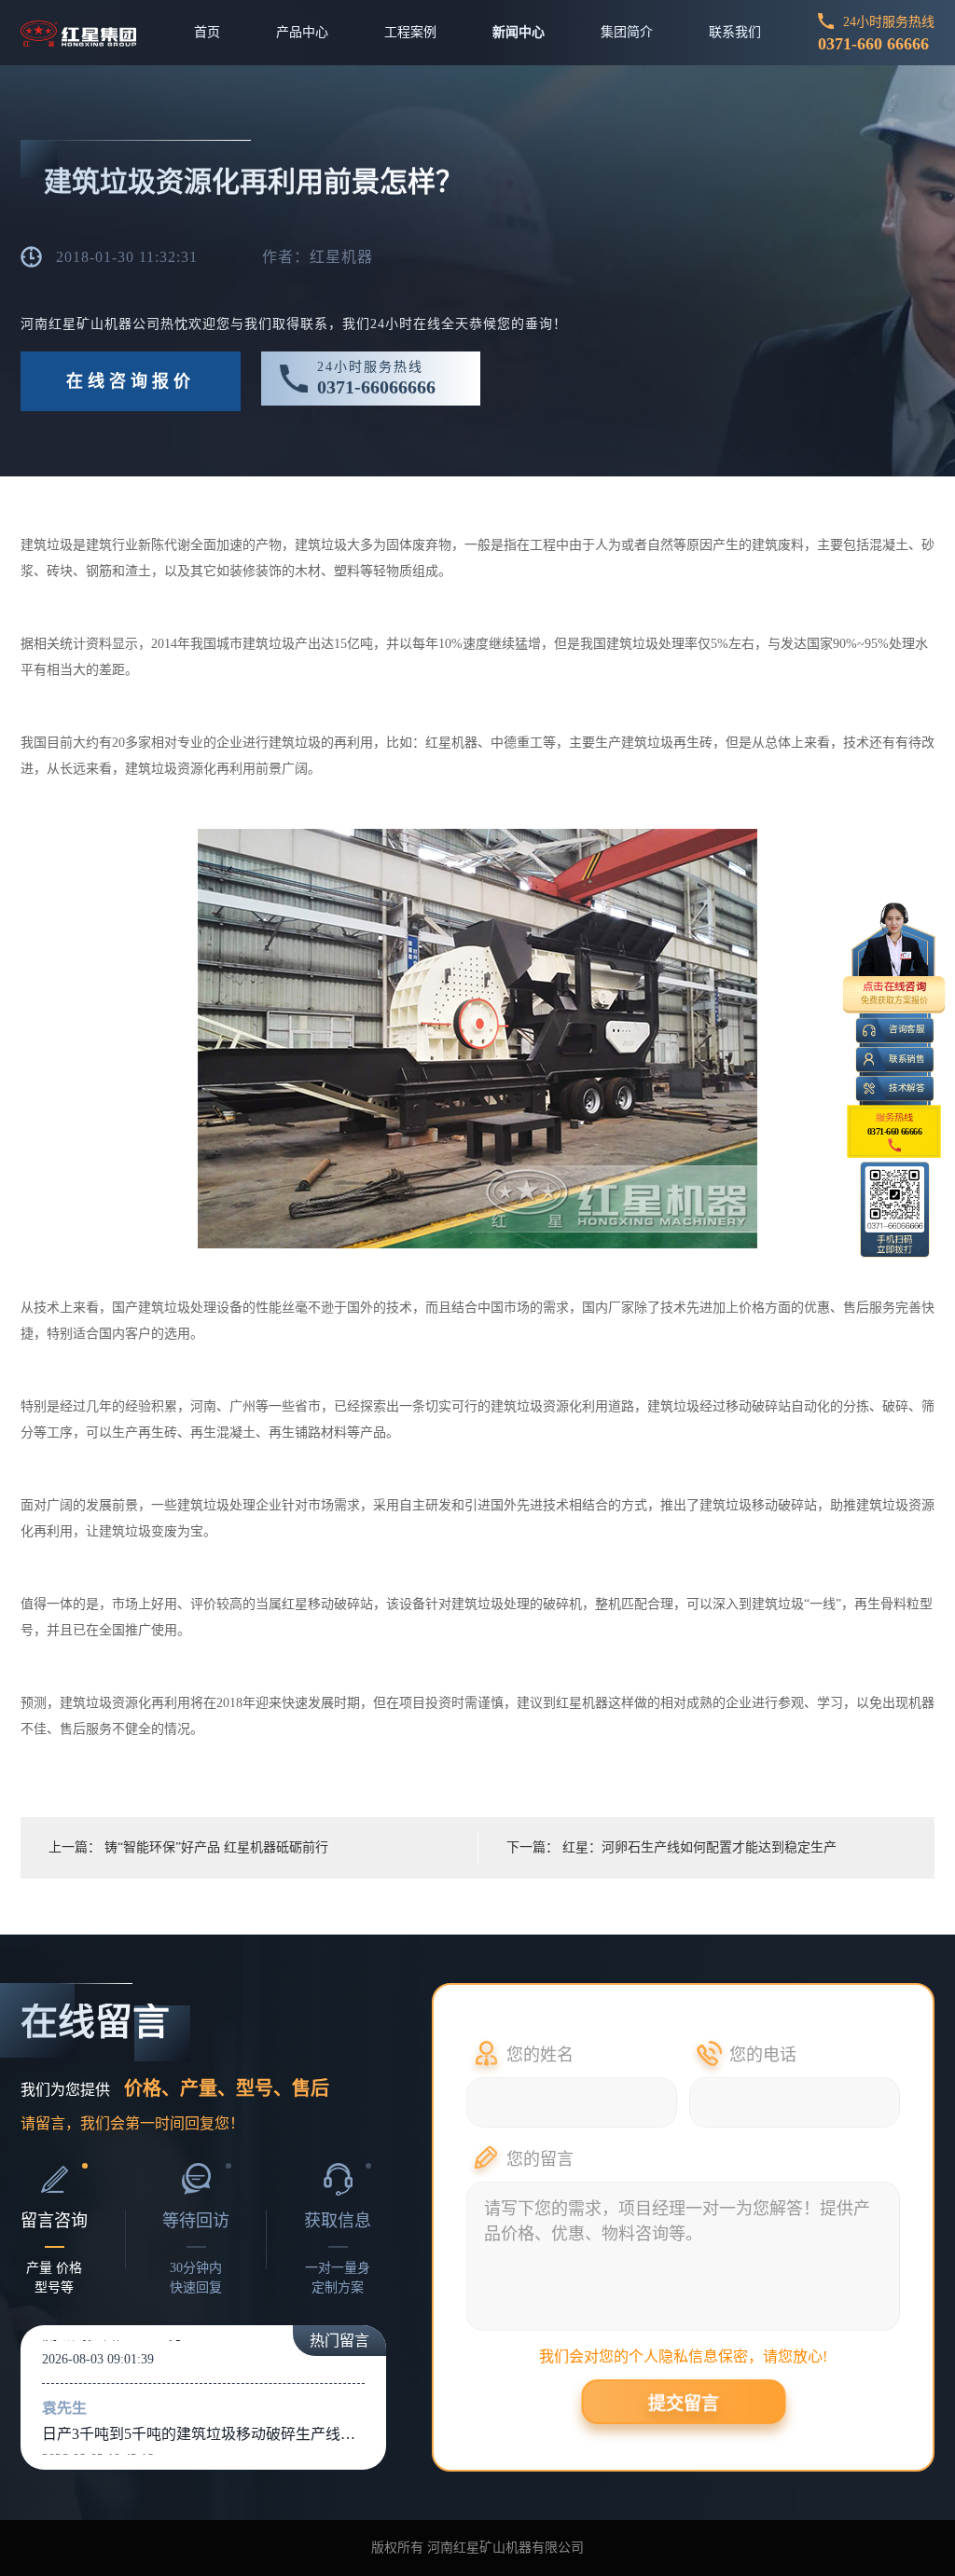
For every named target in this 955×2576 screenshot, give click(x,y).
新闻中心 (519, 32)
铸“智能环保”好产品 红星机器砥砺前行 (216, 1847)
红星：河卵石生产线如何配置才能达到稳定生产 (699, 1847)
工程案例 (410, 32)
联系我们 (735, 32)
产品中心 (302, 32)
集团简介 (627, 32)
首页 (207, 32)
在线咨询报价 (131, 381)
